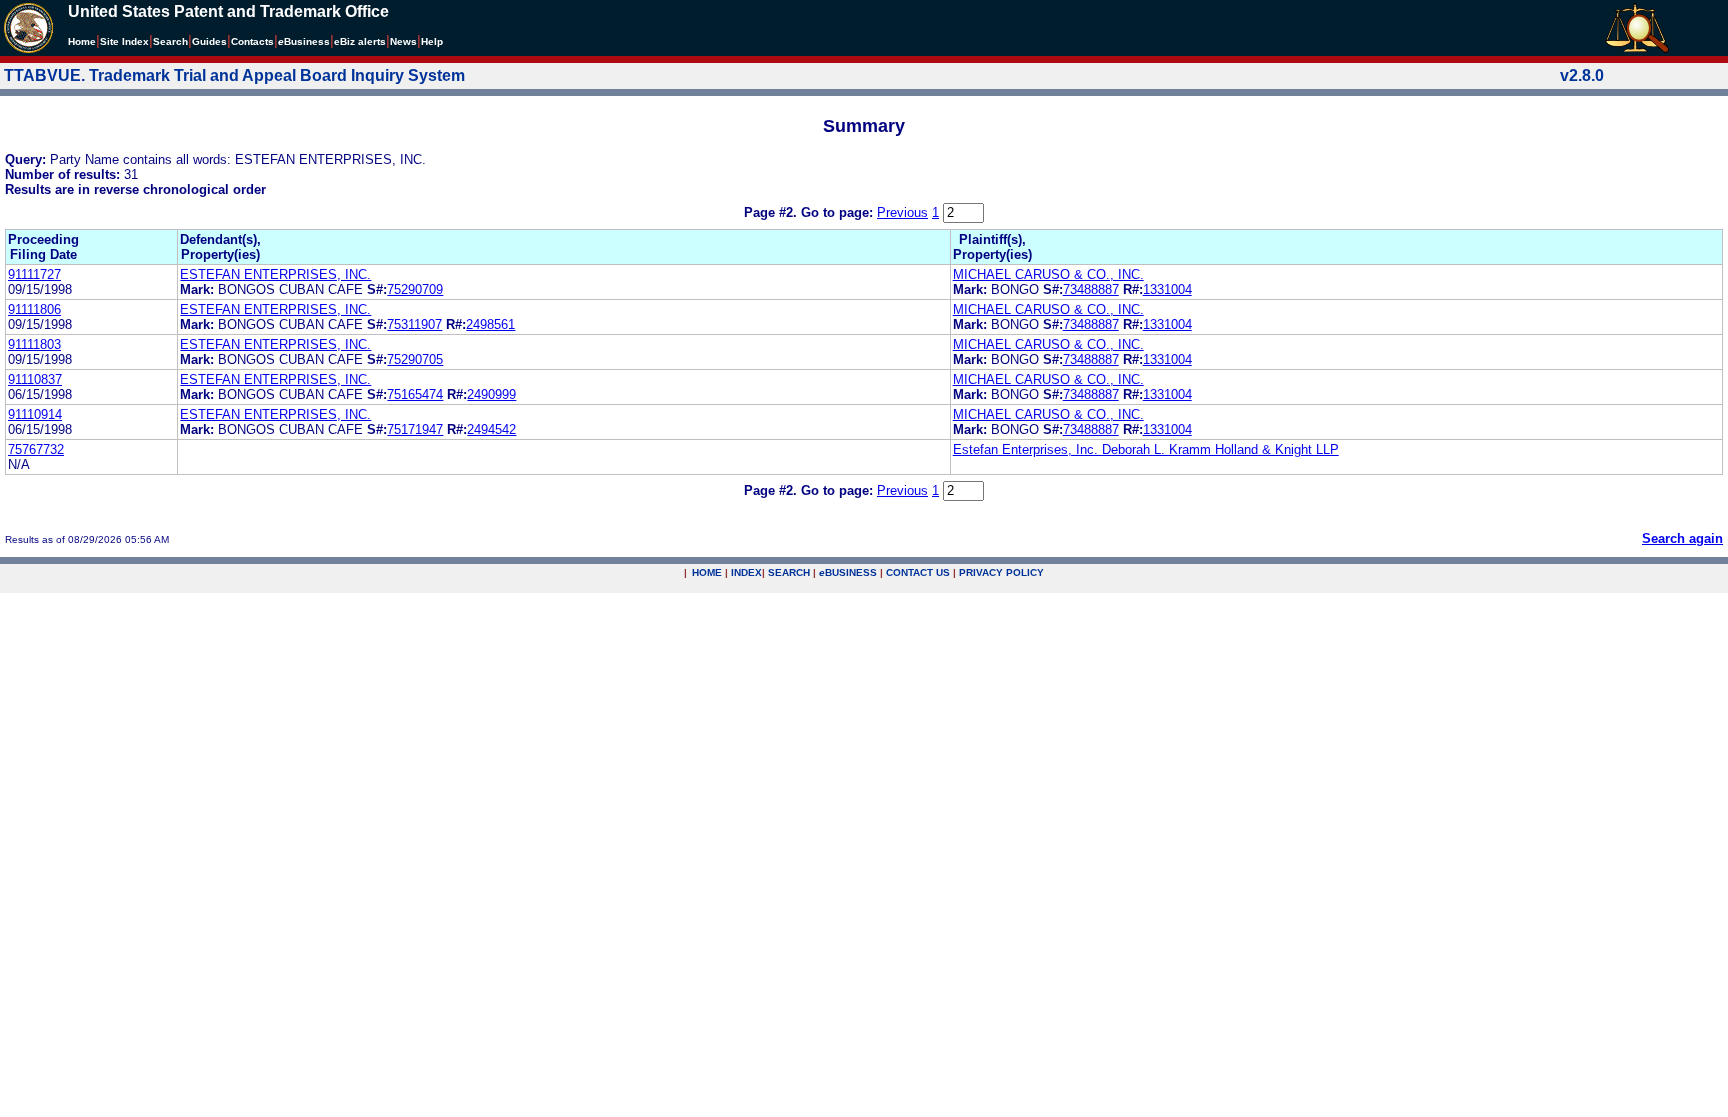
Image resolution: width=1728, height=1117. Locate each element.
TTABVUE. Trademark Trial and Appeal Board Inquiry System (234, 75)
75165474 (415, 394)
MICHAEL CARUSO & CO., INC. (1048, 274)
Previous (902, 212)
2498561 (490, 324)
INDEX (746, 572)
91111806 (34, 309)
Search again (1682, 538)
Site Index (124, 41)
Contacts (252, 41)
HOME (707, 572)
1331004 (1167, 289)
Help (432, 41)
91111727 (34, 274)
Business (304, 41)
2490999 (491, 394)
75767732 (36, 449)
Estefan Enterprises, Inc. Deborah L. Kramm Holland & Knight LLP (1146, 449)
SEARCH (789, 572)
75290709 (415, 289)
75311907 (414, 324)
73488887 (1091, 289)
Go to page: (839, 212)
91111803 (34, 344)
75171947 (415, 429)
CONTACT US (918, 572)
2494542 (491, 429)
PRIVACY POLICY (1001, 572)
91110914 (35, 414)
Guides (209, 41)
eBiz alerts (360, 41)
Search (170, 41)
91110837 (35, 379)
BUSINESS (848, 572)
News (403, 41)
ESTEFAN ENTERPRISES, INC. (275, 274)
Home (82, 41)
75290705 (415, 359)
